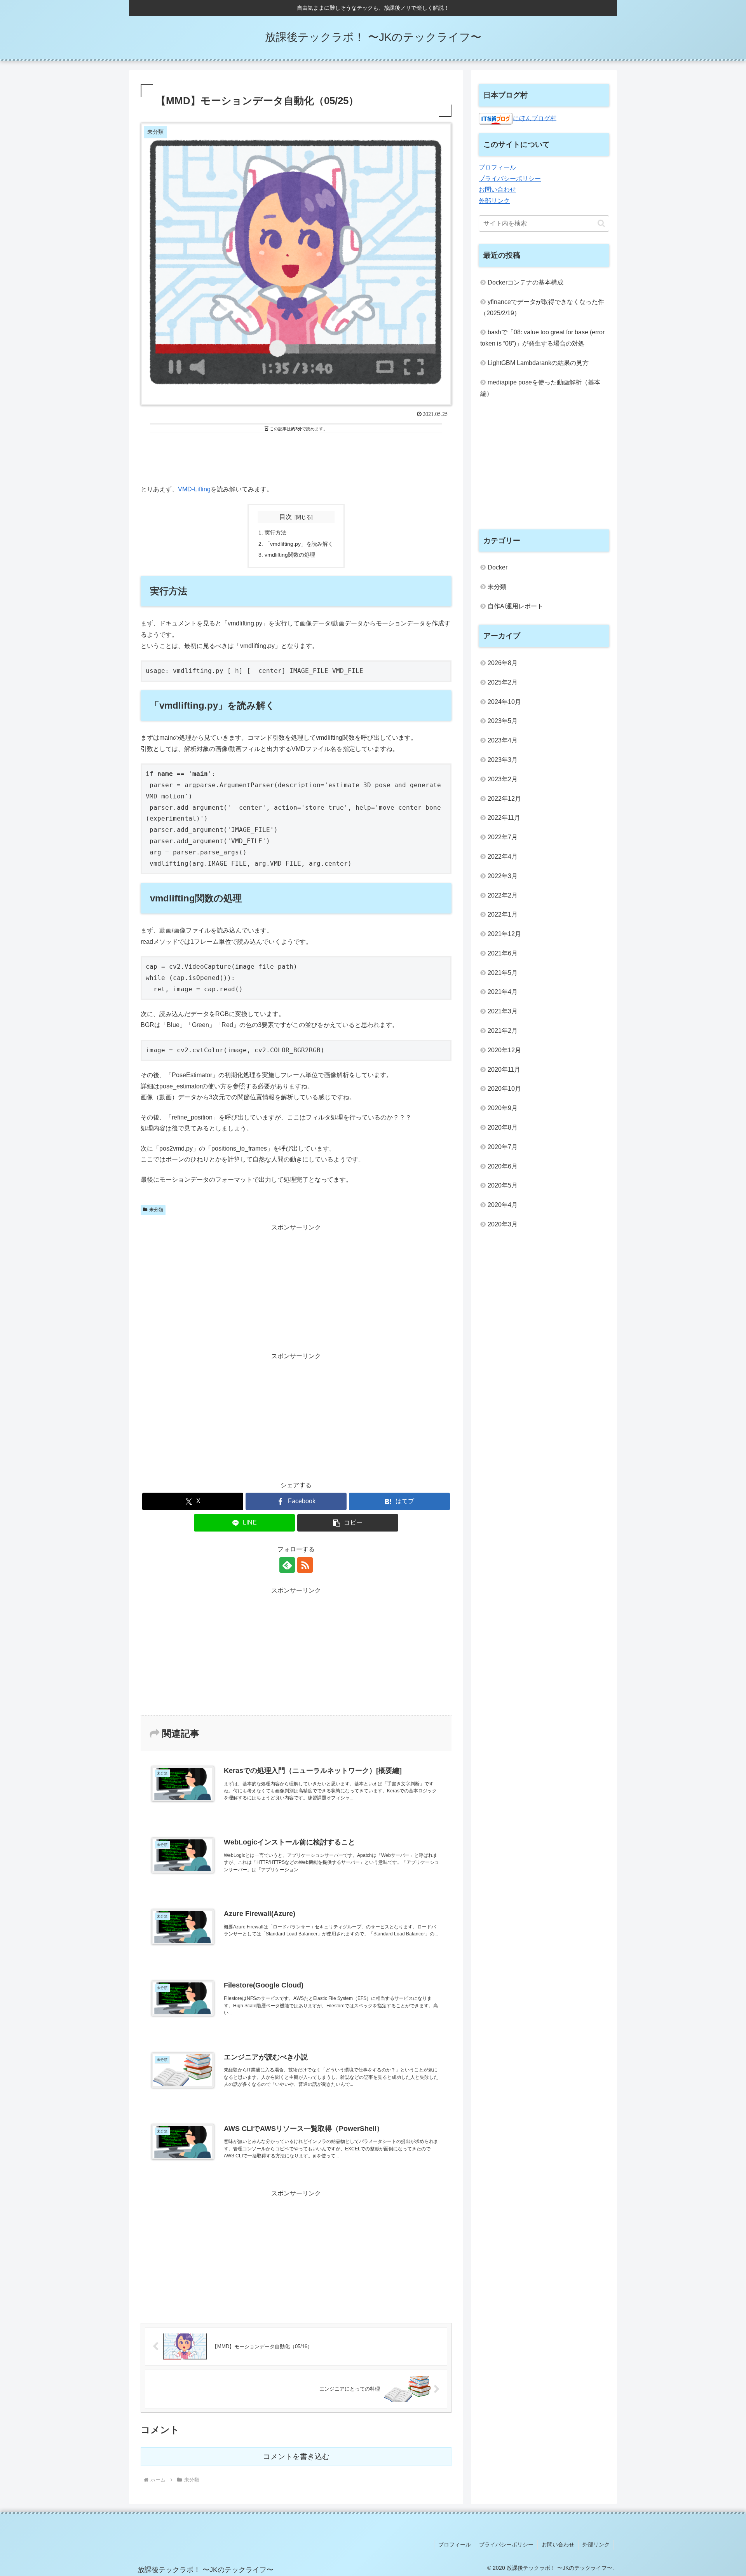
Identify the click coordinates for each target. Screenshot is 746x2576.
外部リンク (494, 201)
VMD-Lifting (194, 489)
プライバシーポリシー (510, 179)
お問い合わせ (497, 189)
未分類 (156, 1210)
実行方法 (275, 533)
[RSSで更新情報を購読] (305, 1565)
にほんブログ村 (535, 118)
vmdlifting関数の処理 (290, 555)
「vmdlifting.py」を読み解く (299, 544)
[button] (348, 1523)
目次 (286, 517)
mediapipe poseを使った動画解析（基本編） (540, 388)
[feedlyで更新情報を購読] (287, 1565)
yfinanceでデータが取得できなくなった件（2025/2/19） (542, 307)
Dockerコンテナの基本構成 (526, 282)
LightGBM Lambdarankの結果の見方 (538, 363)
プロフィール (497, 167)
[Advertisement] (296, 458)
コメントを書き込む (296, 2456)
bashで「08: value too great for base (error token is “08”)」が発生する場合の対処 (542, 338)
